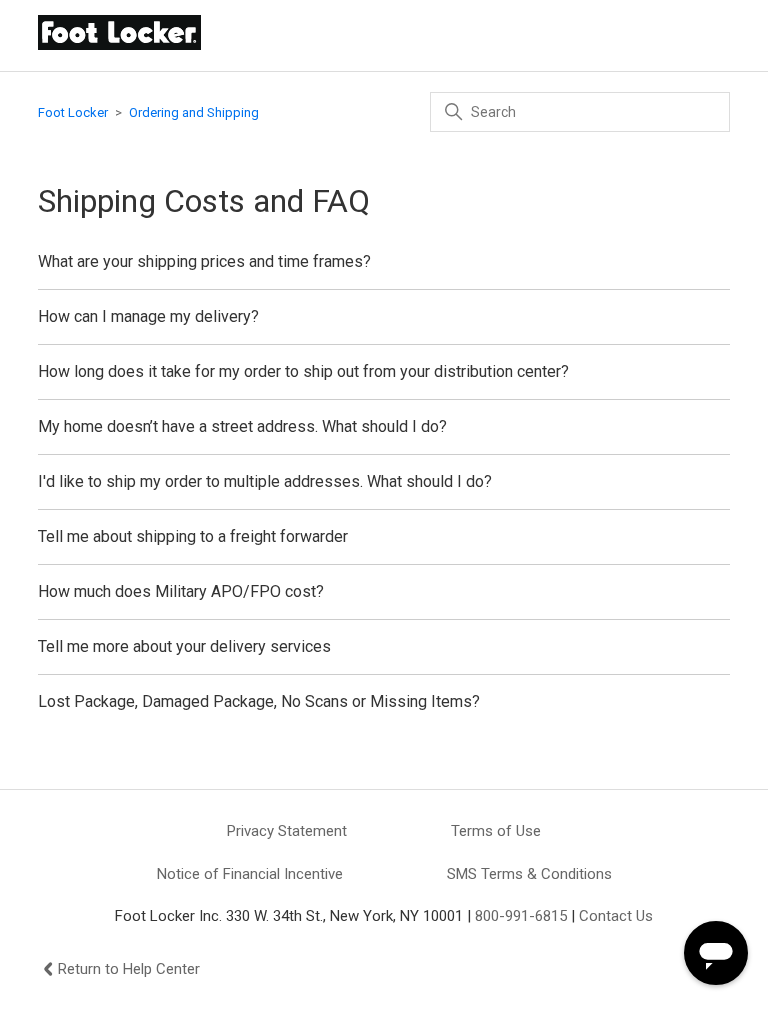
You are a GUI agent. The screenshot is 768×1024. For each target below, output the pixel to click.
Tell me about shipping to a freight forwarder (193, 536)
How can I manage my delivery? (148, 316)
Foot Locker (73, 112)
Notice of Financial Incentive (250, 874)
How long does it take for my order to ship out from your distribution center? (303, 371)
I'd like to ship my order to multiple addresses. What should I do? (265, 481)
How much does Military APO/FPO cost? (181, 591)
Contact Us (616, 916)
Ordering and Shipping (194, 112)
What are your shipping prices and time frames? (204, 261)
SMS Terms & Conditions (529, 874)
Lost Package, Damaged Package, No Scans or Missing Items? (259, 701)
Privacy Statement (287, 831)
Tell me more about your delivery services (184, 646)
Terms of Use (496, 831)
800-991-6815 (521, 916)
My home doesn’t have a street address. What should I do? (242, 426)
